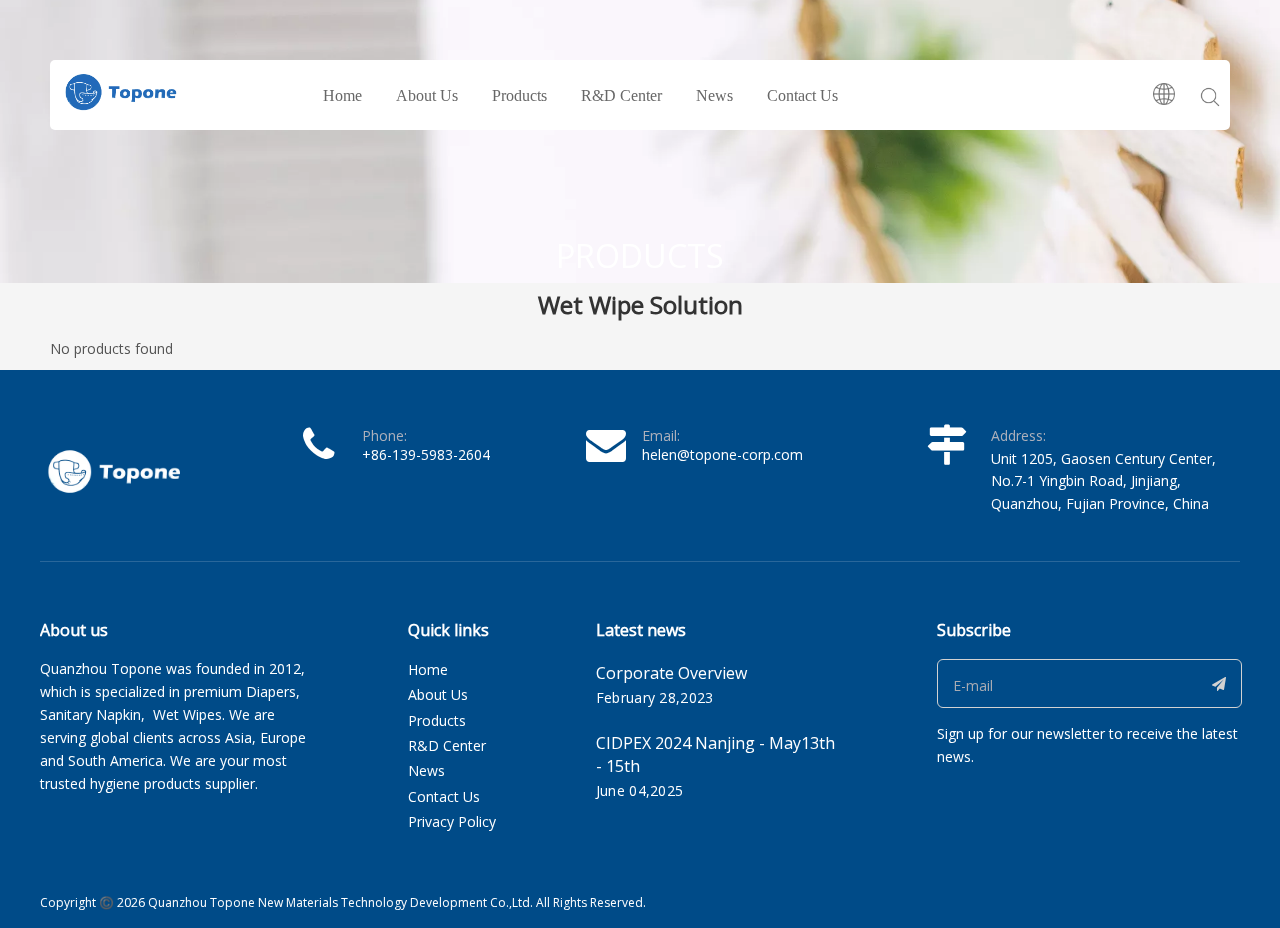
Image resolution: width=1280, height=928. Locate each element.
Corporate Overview (671, 673)
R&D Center (621, 95)
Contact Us (802, 95)
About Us (427, 95)
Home (342, 95)
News (714, 95)
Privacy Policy (452, 821)
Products (519, 95)
